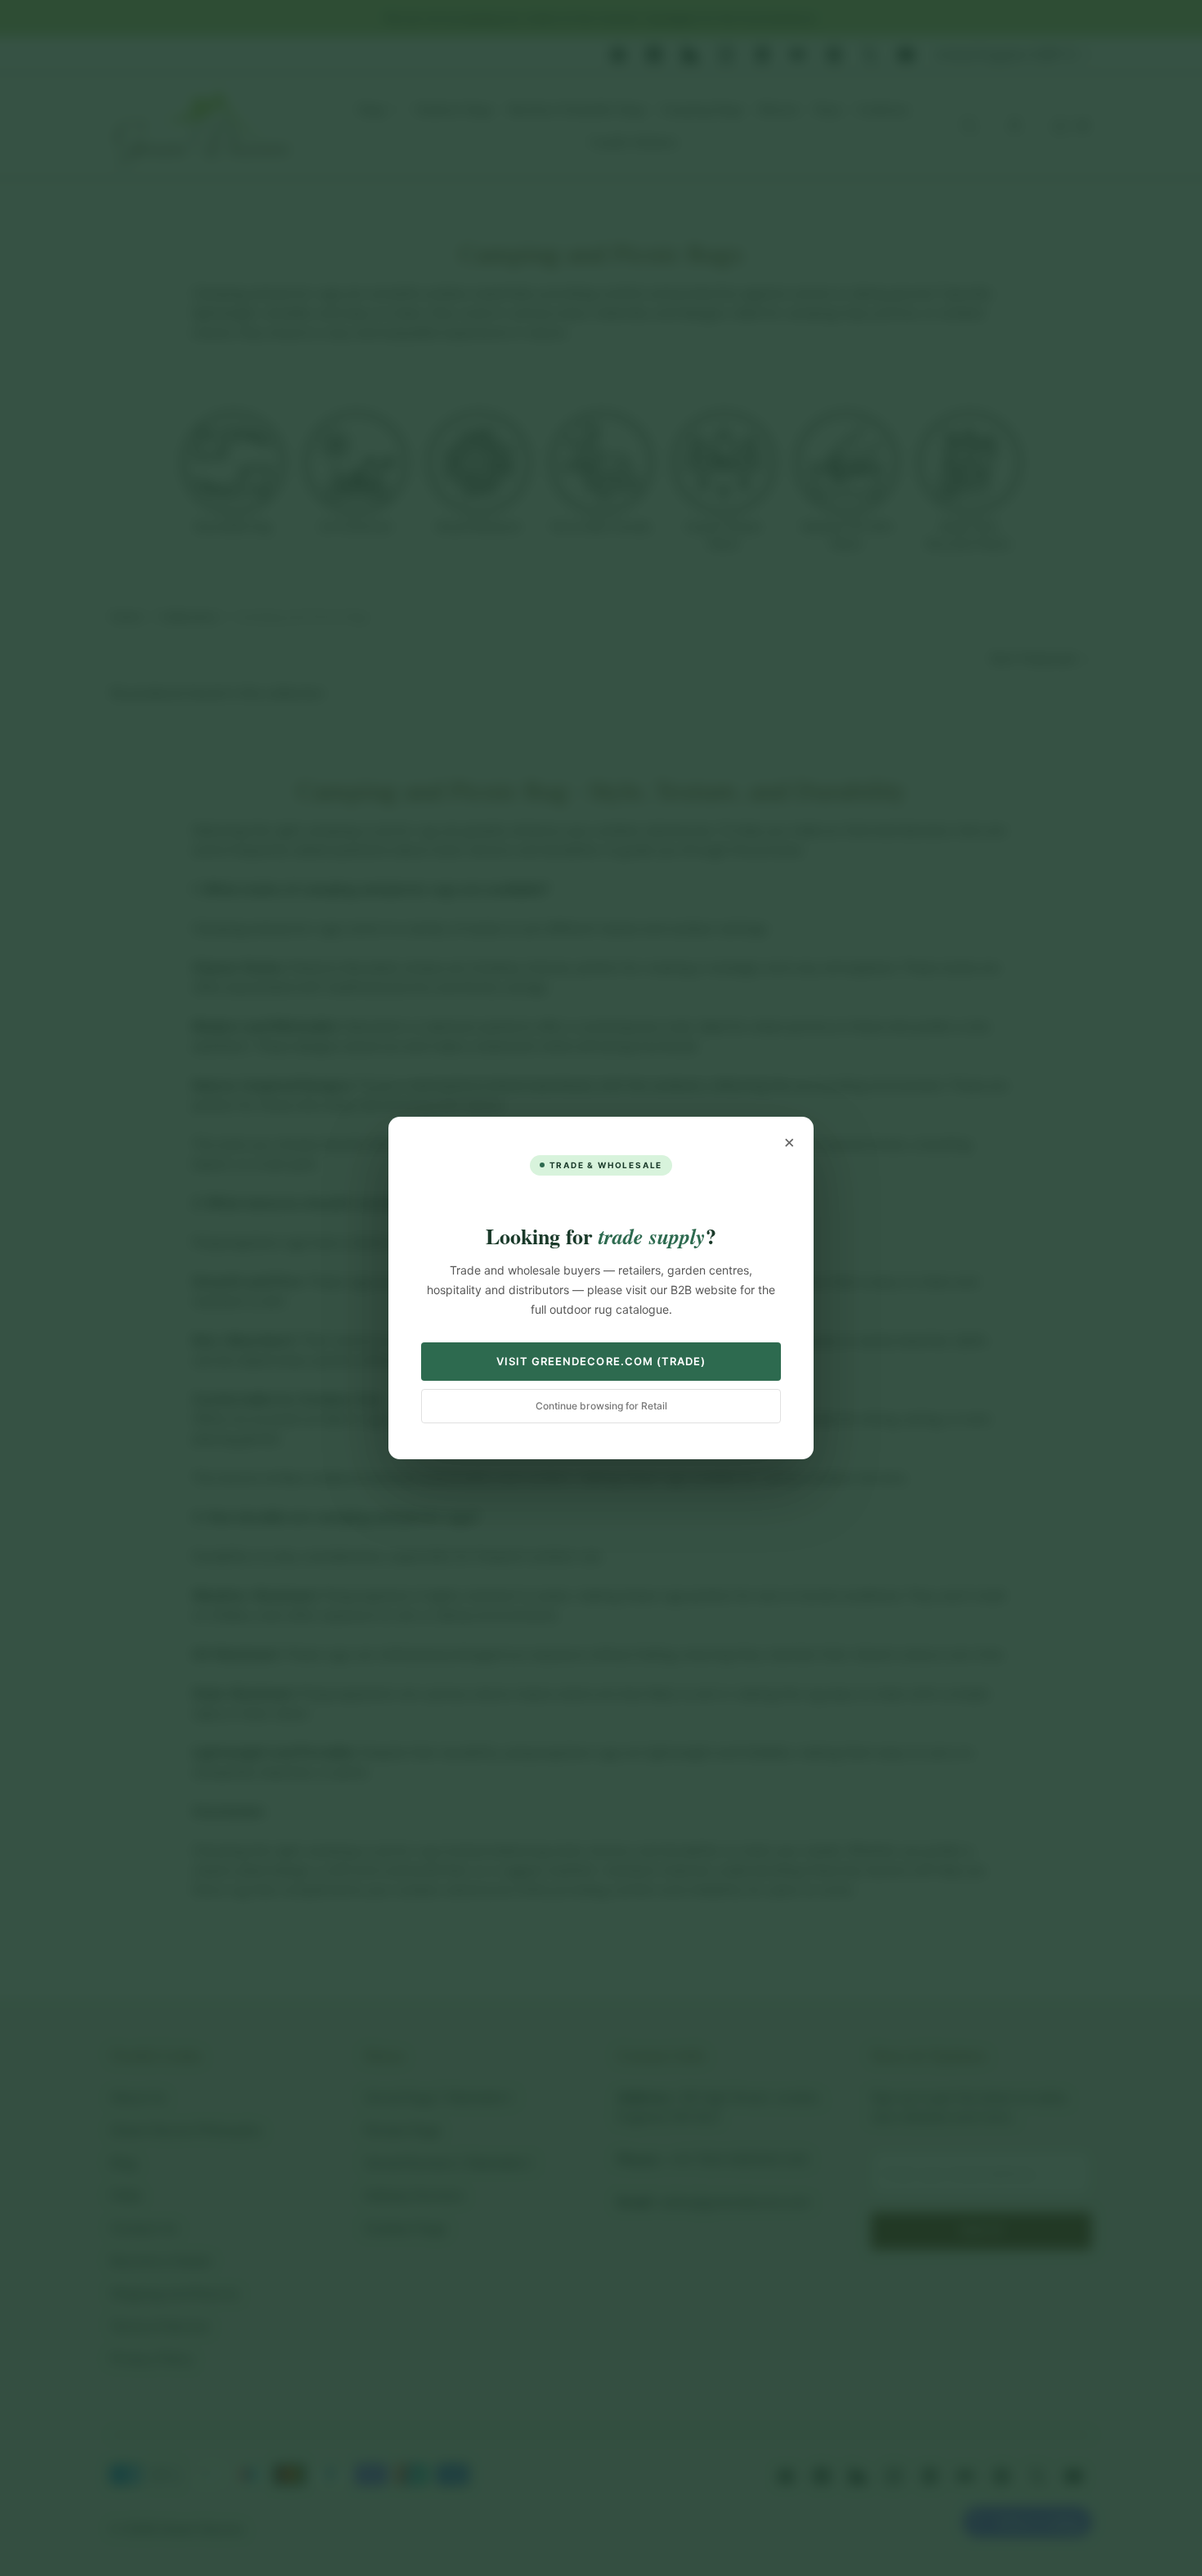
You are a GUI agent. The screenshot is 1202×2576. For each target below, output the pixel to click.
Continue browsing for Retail (601, 1406)
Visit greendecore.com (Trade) (601, 1361)
